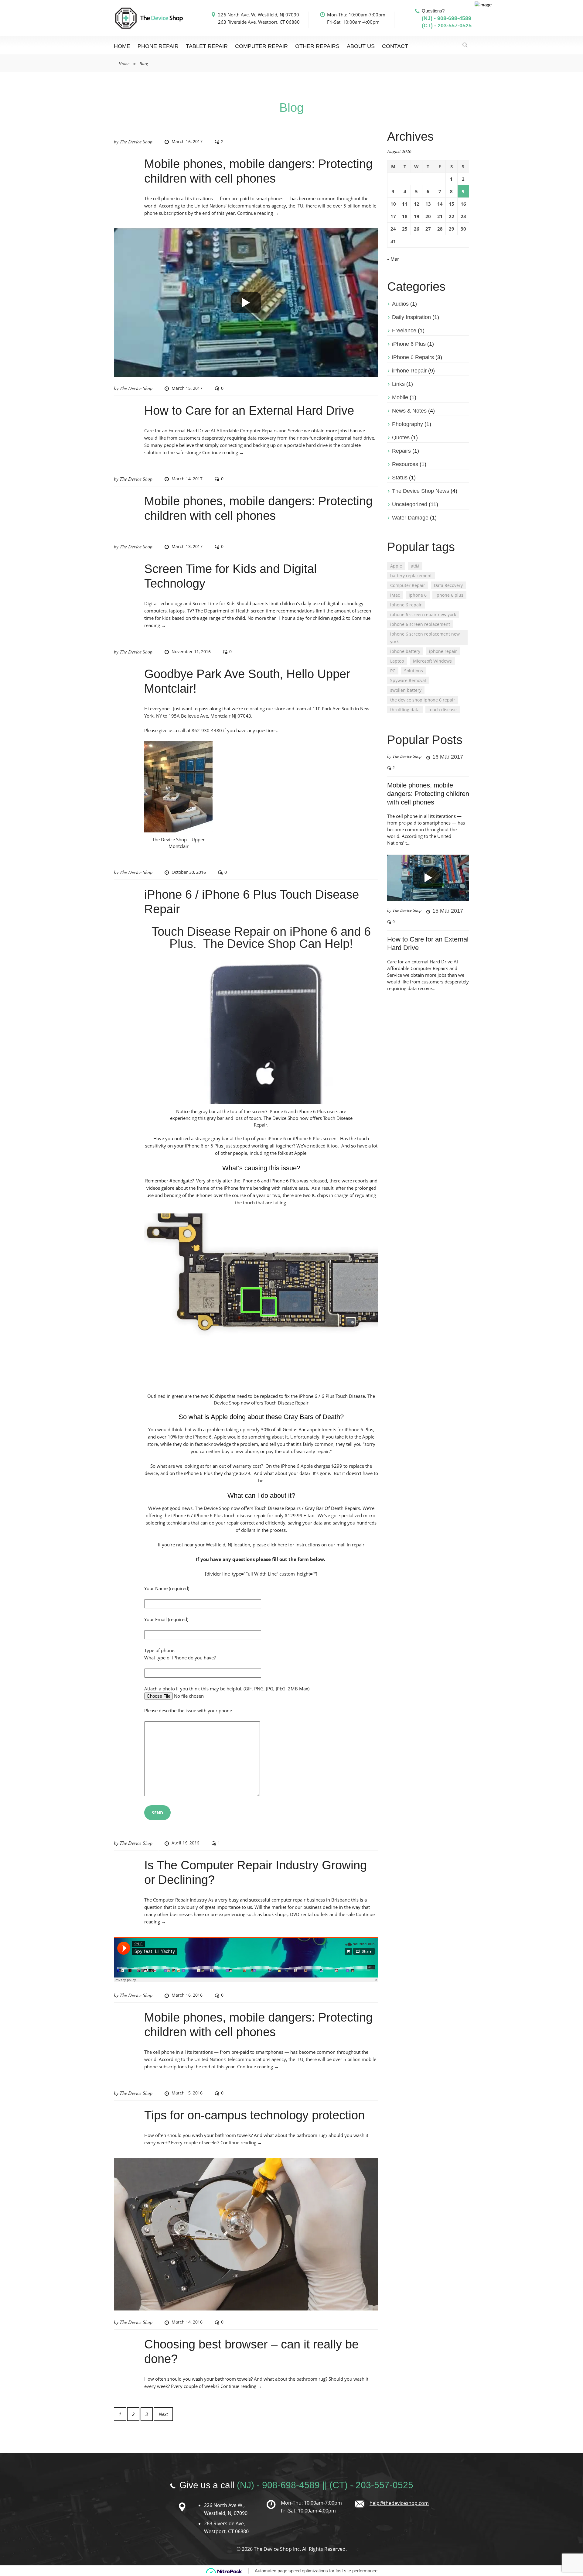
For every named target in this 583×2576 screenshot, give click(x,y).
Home (122, 46)
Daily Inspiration (411, 317)
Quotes (401, 437)
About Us (361, 46)
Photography (407, 424)
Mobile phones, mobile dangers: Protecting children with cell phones (428, 794)
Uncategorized (410, 504)
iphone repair (443, 651)
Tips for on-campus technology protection (254, 2115)
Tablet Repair (207, 46)
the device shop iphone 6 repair (423, 700)
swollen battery (406, 690)
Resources (405, 464)
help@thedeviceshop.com (399, 2503)
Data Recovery (448, 585)
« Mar (393, 259)
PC (393, 671)
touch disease (443, 710)
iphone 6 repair (406, 605)
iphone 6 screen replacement (420, 624)
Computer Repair (261, 46)
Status (400, 478)
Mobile (400, 397)
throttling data (405, 710)
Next (163, 2414)
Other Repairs (317, 46)
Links (398, 384)
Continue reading (258, 213)
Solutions (414, 671)
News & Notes (409, 411)
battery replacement (411, 576)
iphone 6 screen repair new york (423, 614)
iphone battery (405, 651)
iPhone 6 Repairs (413, 357)
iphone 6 (418, 595)
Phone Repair (158, 46)
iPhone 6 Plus (409, 344)
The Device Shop (136, 141)
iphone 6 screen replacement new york (425, 638)
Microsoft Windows (432, 661)
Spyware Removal (408, 680)
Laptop (397, 661)
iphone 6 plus (449, 595)
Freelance (404, 331)
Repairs (401, 451)
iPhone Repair (409, 371)
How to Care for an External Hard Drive (249, 410)
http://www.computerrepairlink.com (246, 1844)
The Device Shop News (421, 491)
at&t (415, 566)
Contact (395, 46)
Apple (396, 566)
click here (277, 1545)
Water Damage (410, 518)
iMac (395, 595)
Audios (400, 304)
